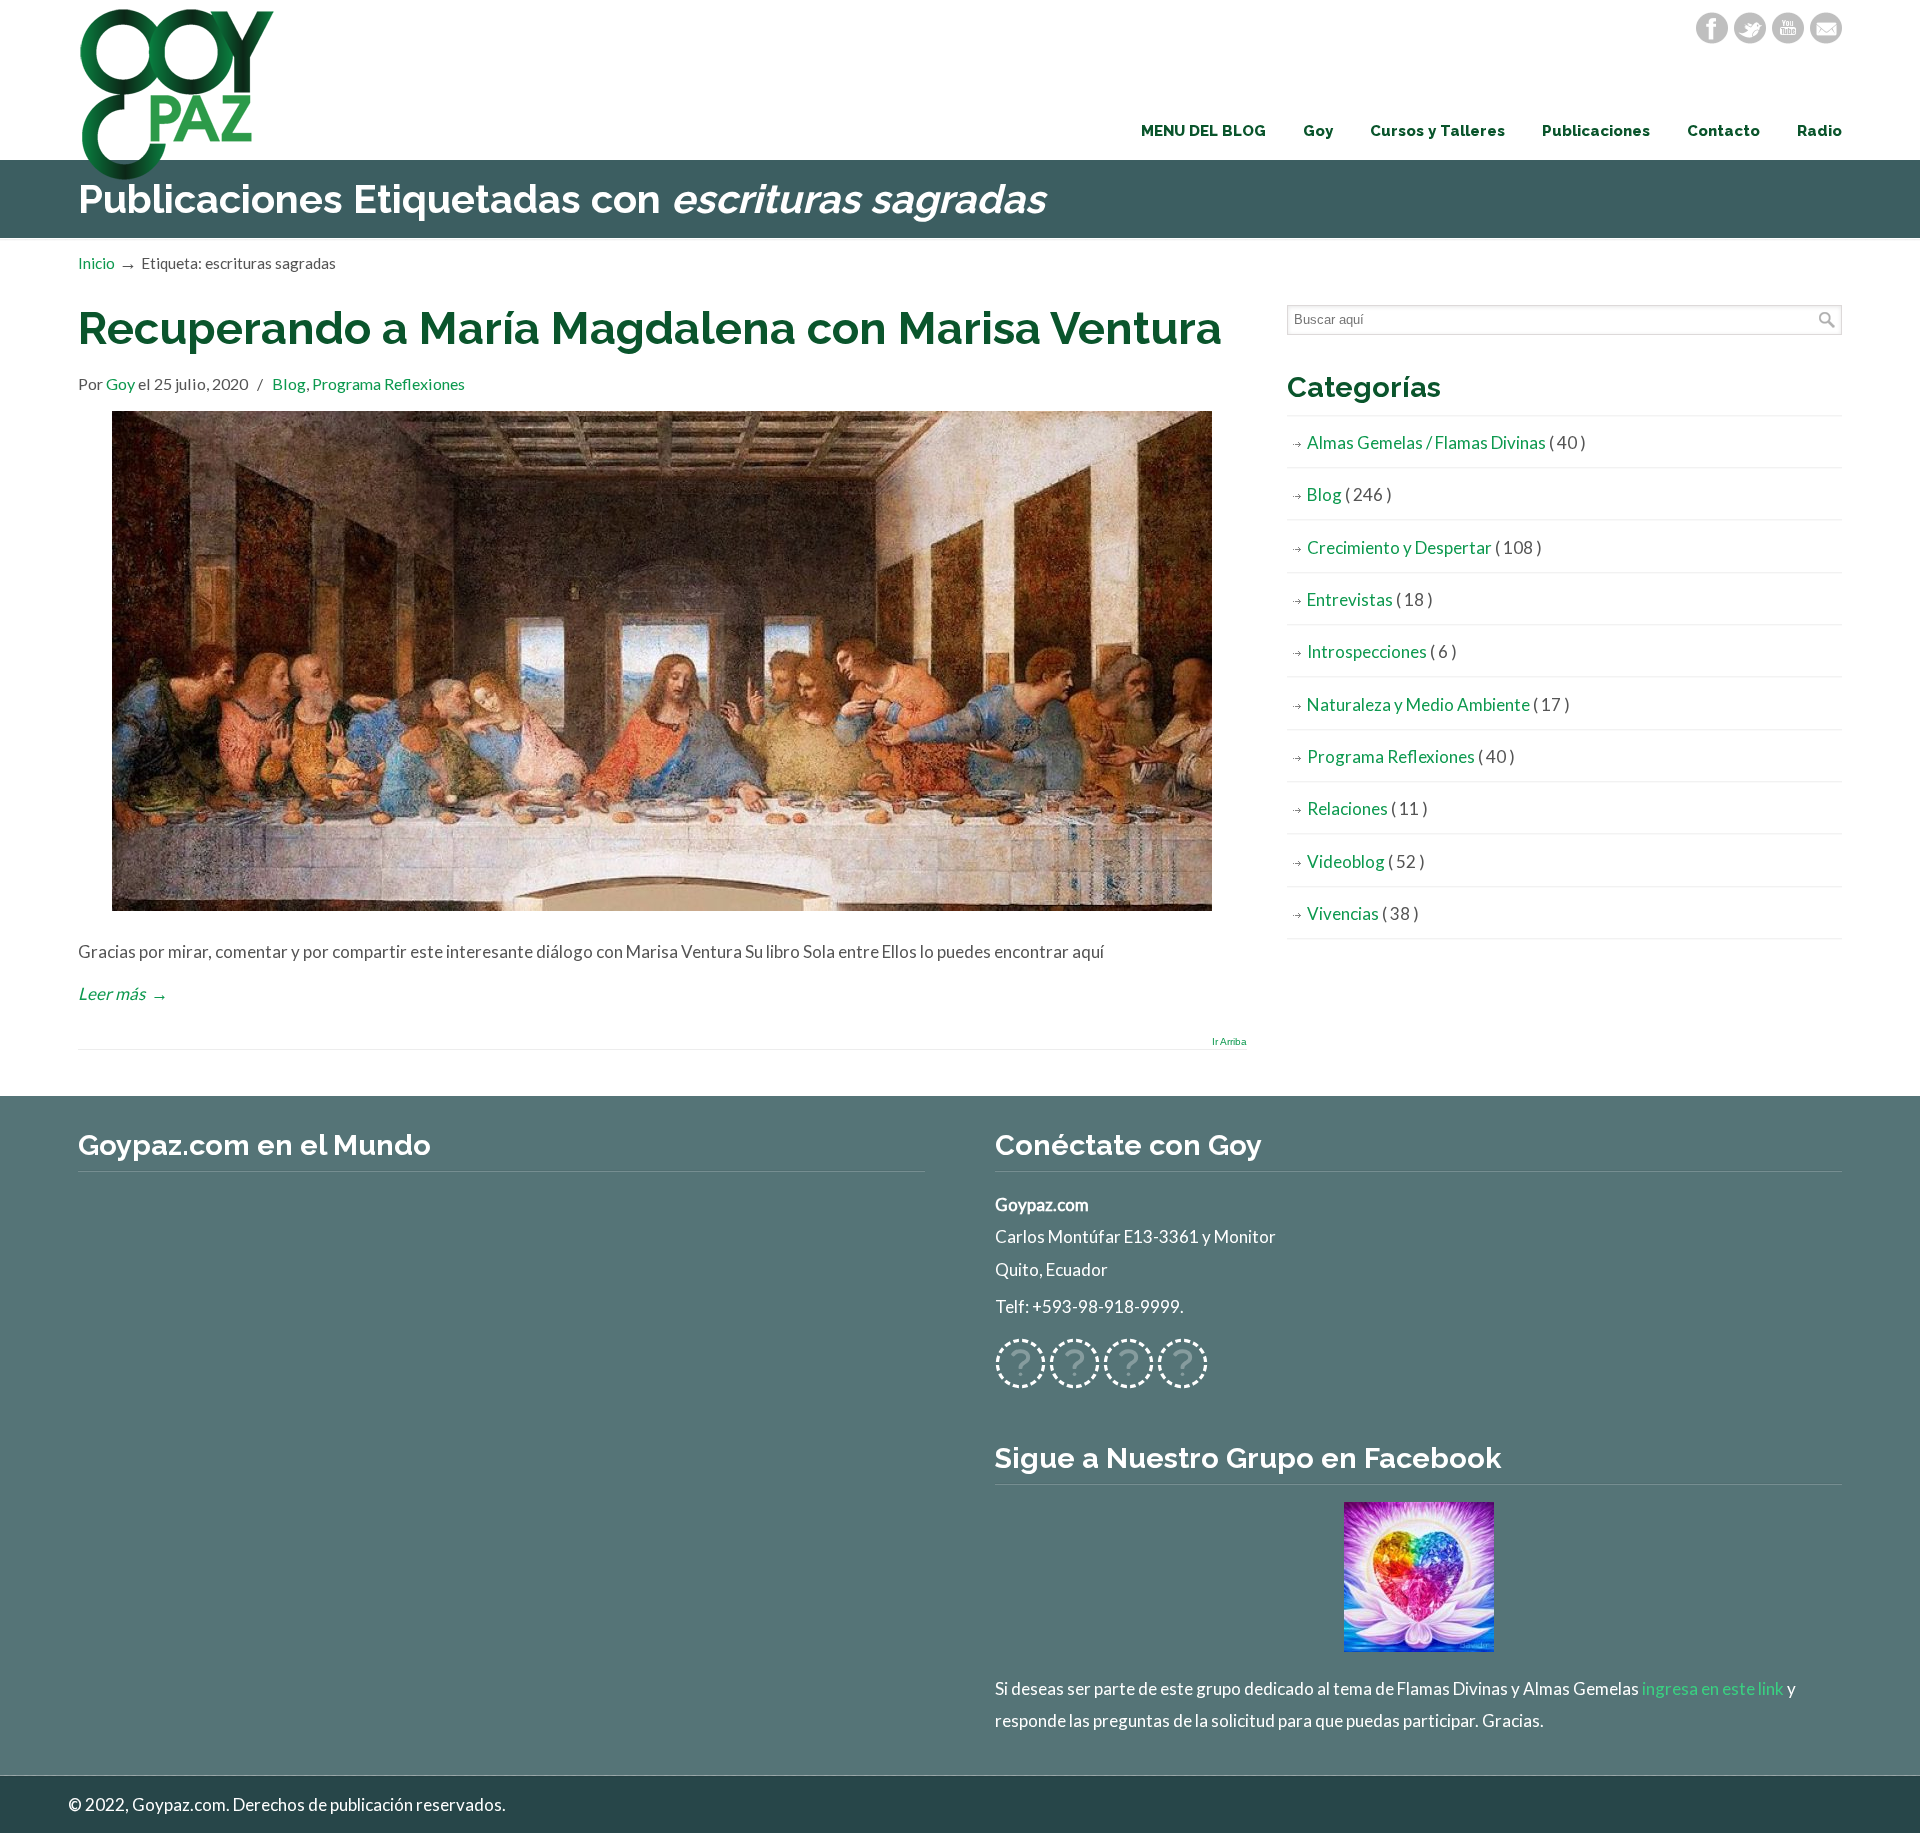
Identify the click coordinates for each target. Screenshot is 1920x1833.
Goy (120, 383)
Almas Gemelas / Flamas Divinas (1446, 442)
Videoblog (1366, 861)
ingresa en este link (1713, 1688)
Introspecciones (1382, 651)
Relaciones (1367, 808)
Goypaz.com (178, 94)
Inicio (96, 263)
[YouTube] (1788, 28)
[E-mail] (1826, 28)
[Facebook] (1712, 28)
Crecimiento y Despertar (1424, 547)
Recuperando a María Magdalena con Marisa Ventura (650, 328)
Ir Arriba (1229, 1042)
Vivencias (1363, 913)
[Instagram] (1128, 1376)
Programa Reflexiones (388, 383)
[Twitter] (1750, 28)
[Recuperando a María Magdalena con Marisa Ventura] (662, 904)
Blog (289, 383)
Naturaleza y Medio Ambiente (1438, 704)
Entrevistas (1370, 599)
